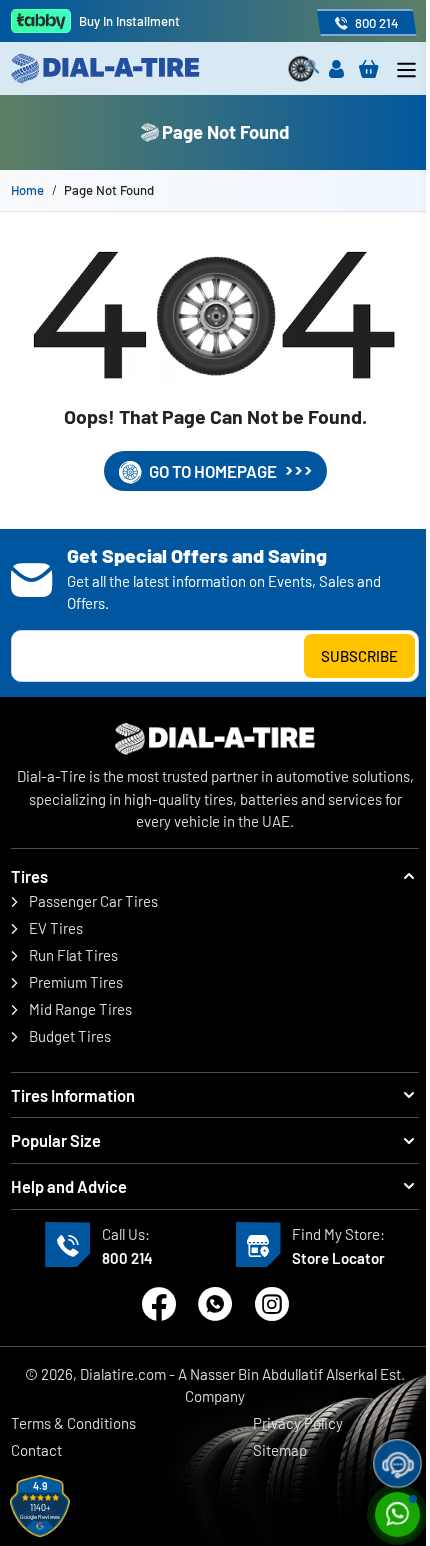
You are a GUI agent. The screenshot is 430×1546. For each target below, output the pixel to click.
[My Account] (336, 68)
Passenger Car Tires (93, 901)
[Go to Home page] (113, 68)
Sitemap (280, 1450)
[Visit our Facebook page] (159, 1303)
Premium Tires (76, 982)
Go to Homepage (213, 471)
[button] (215, 876)
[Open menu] (406, 70)
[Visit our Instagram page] (272, 1303)
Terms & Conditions (73, 1423)
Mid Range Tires (80, 1009)
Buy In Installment (129, 21)
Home (27, 190)
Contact (36, 1450)
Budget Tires (70, 1036)
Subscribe (359, 656)
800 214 (127, 1258)
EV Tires (56, 928)
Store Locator (338, 1258)
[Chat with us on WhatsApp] (215, 1303)
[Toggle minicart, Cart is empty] (369, 68)
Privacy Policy (298, 1423)
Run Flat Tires (73, 955)
